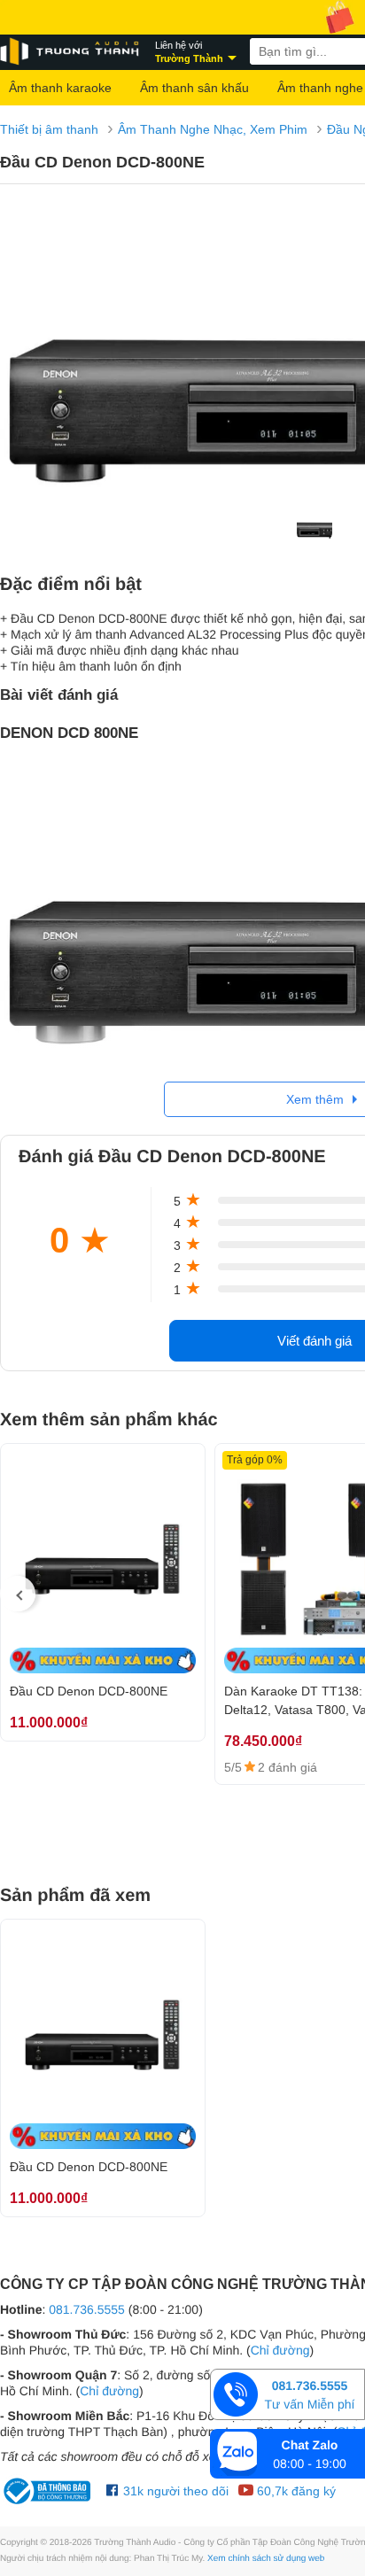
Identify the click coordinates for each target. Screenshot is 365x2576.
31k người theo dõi (174, 2491)
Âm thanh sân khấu (194, 88)
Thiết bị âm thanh (49, 129)
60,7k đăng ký (295, 2491)
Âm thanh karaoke (60, 88)
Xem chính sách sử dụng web (266, 2559)
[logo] (71, 52)
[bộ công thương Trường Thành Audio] (49, 2491)
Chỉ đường (280, 2350)
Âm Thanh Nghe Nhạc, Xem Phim (213, 129)
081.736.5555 (87, 2309)
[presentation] (18, 1594)
